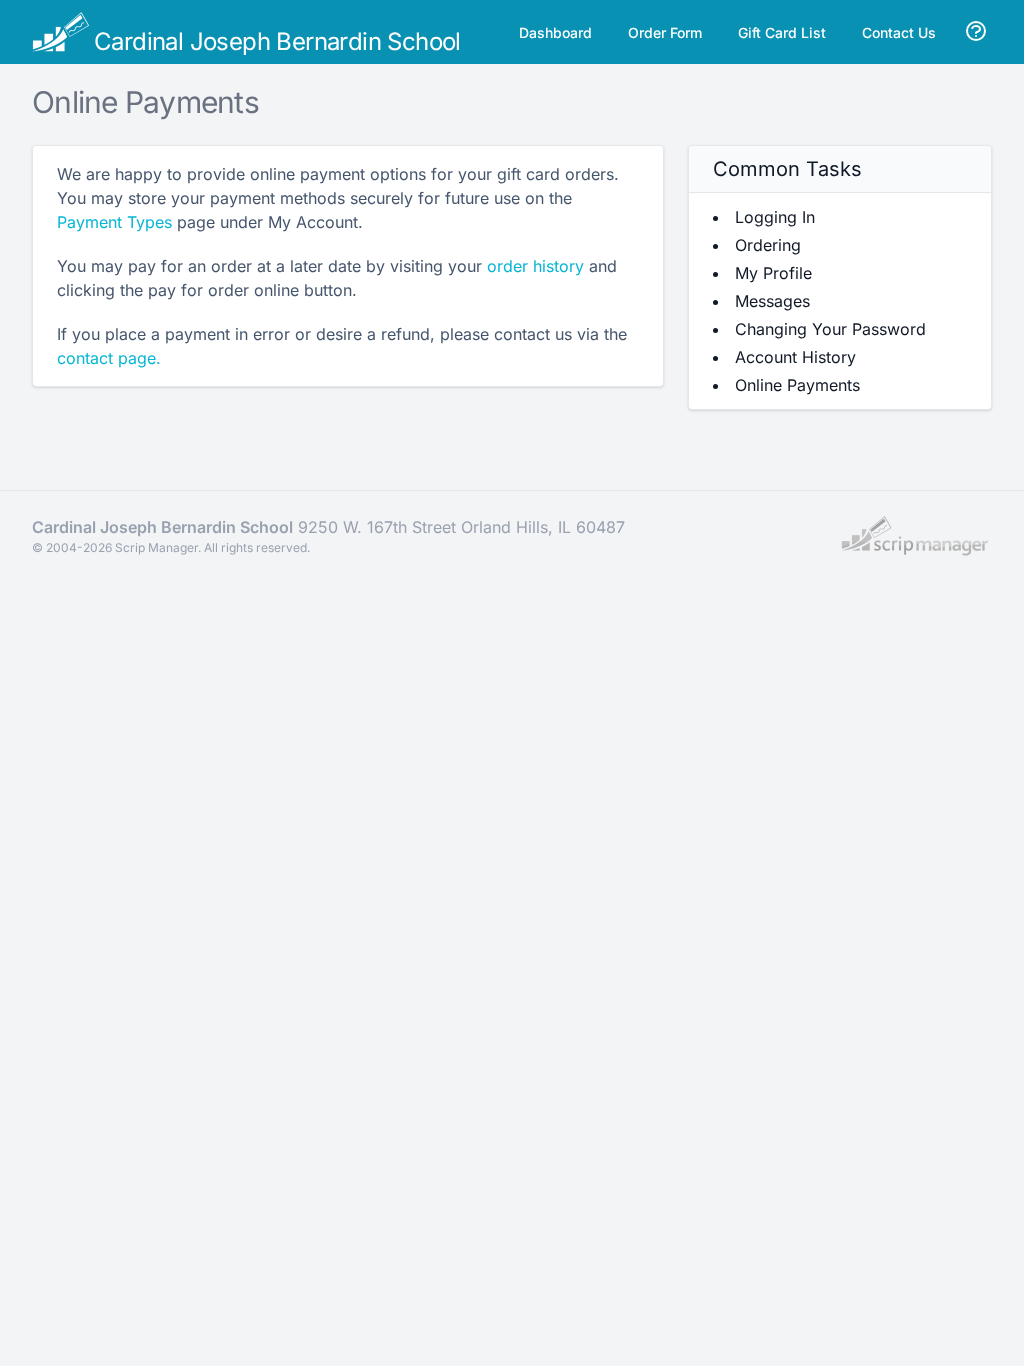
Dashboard (555, 32)
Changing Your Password (830, 329)
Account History (795, 357)
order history (535, 266)
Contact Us (899, 32)
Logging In (775, 217)
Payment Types (114, 222)
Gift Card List (782, 32)
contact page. (109, 358)
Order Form (665, 32)
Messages (772, 301)
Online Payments (797, 385)
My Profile (773, 273)
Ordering (768, 245)
